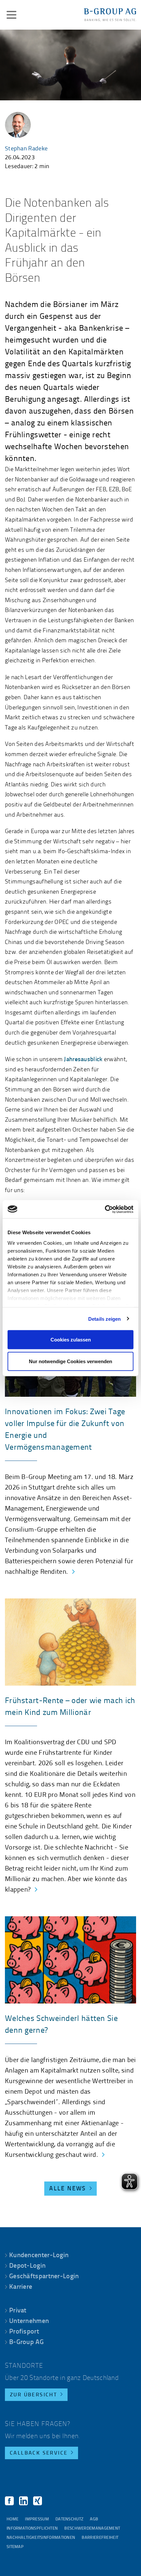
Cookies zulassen (71, 1340)
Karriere (21, 2287)
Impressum (37, 2519)
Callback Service (39, 2453)
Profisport (24, 2332)
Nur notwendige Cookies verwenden (70, 1361)
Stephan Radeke (26, 149)
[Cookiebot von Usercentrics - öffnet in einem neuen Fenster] (105, 1209)
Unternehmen (29, 2321)
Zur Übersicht (33, 2395)
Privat (18, 2311)
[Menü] (11, 15)
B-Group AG (26, 2342)
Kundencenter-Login (39, 2256)
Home (12, 2519)
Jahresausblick (83, 1060)
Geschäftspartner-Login (44, 2277)
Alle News (68, 2189)
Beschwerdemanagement (92, 2528)
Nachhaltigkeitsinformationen (41, 2538)
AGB (94, 2519)
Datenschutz (69, 2519)
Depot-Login (27, 2266)
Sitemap (15, 2547)
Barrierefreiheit (100, 2538)
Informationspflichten (32, 2528)
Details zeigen (104, 1319)
